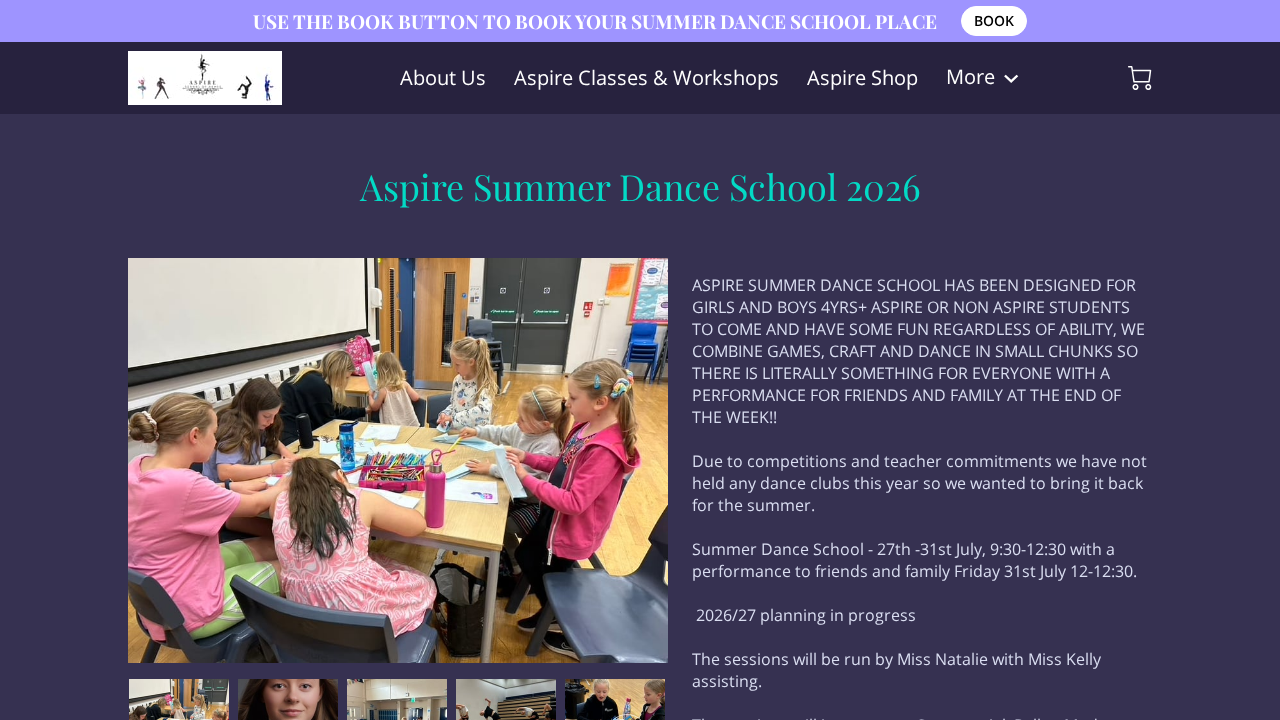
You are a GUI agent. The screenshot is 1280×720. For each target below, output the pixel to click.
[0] (1140, 78)
